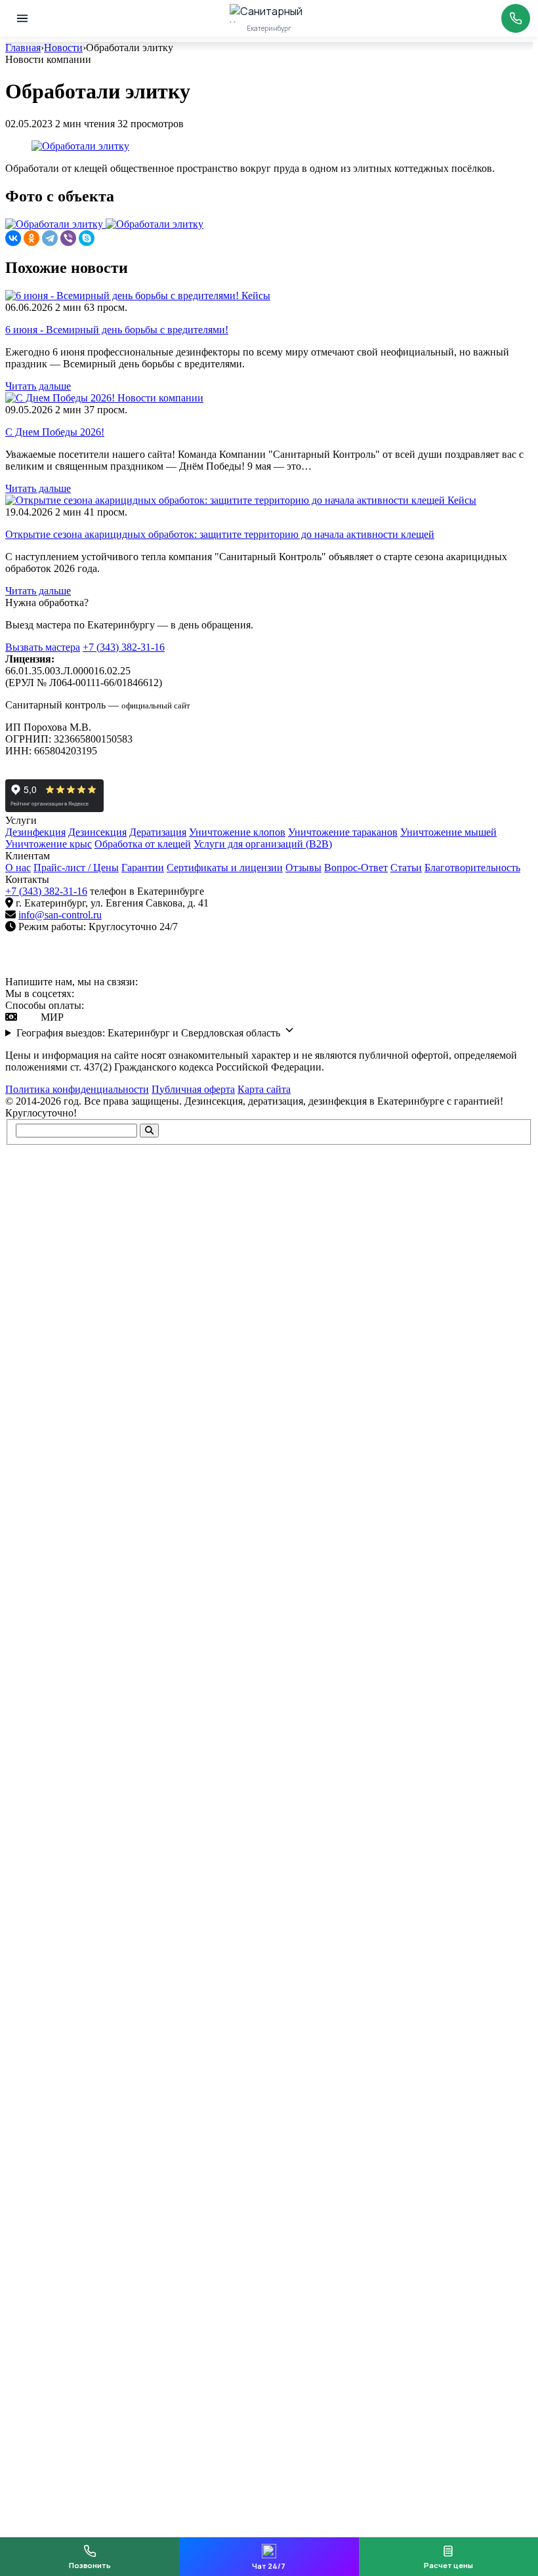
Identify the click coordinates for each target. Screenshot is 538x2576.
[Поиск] (149, 1131)
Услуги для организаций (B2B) (263, 844)
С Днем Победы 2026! (55, 432)
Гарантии (143, 868)
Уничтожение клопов (237, 832)
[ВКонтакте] (13, 238)
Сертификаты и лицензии (225, 868)
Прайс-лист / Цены (76, 868)
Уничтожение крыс (49, 844)
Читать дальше (38, 386)
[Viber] (68, 238)
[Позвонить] (516, 18)
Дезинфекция (35, 832)
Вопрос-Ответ (356, 868)
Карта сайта (264, 1089)
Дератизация (158, 832)
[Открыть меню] (22, 18)
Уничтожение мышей (448, 832)
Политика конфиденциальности (77, 1089)
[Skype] (87, 238)
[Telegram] (50, 238)
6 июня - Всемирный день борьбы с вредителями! (117, 330)
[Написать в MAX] (167, 982)
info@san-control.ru (60, 915)
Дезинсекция (97, 832)
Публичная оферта (193, 1089)
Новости (63, 48)
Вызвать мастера (43, 647)
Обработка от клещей (143, 844)
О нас (18, 868)
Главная (23, 48)
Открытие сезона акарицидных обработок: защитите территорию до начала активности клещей (220, 534)
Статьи (406, 868)
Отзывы (303, 868)
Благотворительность (472, 868)
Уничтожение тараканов (343, 832)
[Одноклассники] (31, 238)
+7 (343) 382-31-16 (124, 647)
